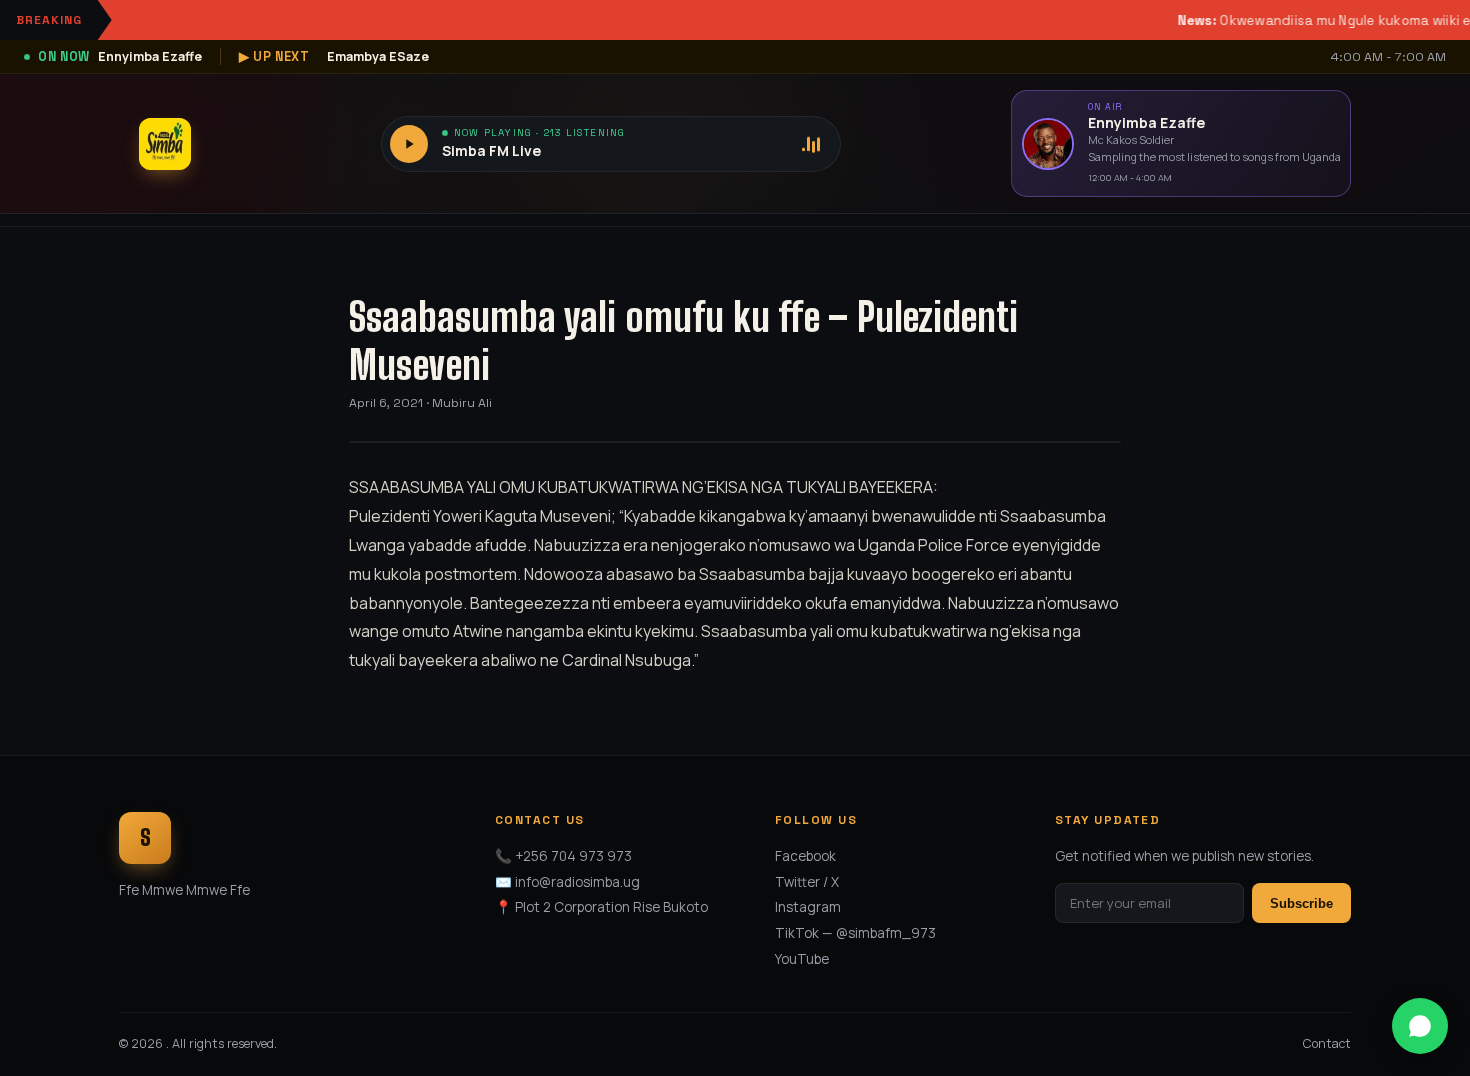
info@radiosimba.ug (577, 882)
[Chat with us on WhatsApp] (1420, 1026)
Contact (1327, 1043)
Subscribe (1301, 903)
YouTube (802, 959)
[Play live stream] (409, 144)
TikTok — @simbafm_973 (855, 933)
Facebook (805, 856)
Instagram (808, 907)
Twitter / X (807, 882)
